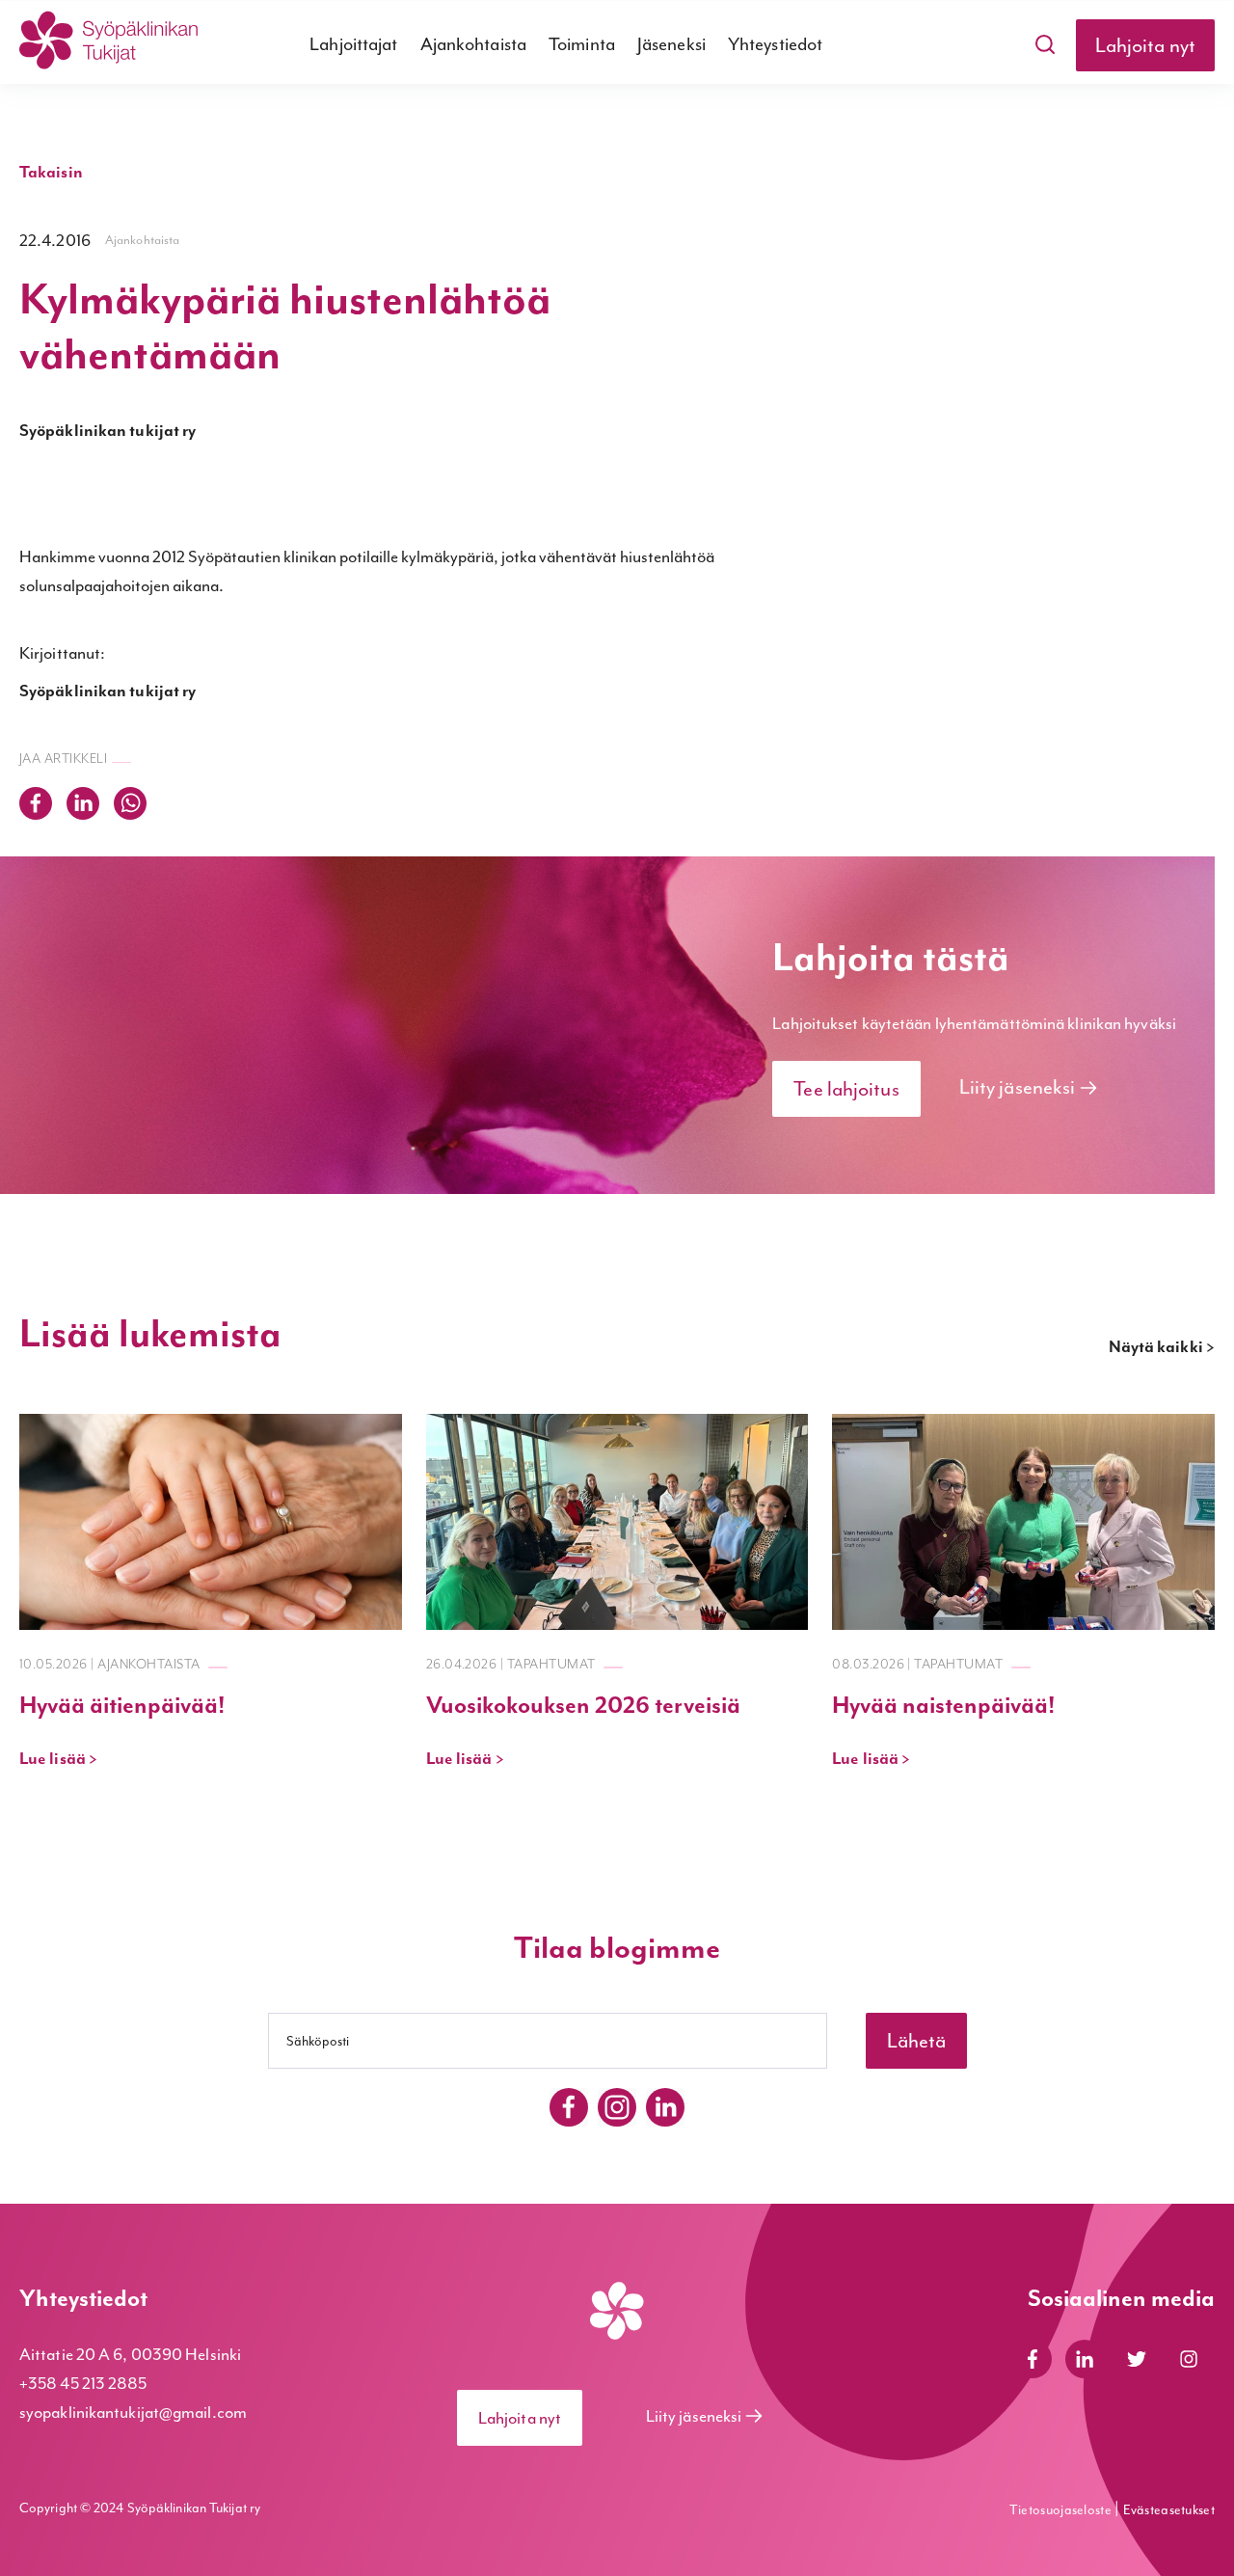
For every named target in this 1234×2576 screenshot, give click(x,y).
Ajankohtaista (473, 44)
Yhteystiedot (775, 44)
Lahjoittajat (353, 44)
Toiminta (582, 44)
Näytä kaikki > (1162, 1347)
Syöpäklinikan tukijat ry (107, 431)
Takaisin (51, 173)
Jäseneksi (671, 44)
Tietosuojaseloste (1062, 2510)
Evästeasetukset (1169, 2510)
